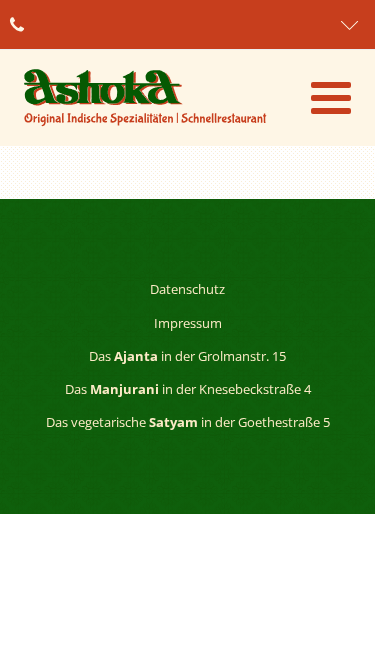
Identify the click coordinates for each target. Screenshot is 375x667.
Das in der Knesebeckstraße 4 (188, 389)
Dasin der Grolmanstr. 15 (187, 356)
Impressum (188, 323)
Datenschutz (187, 289)
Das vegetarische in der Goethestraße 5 (188, 422)
